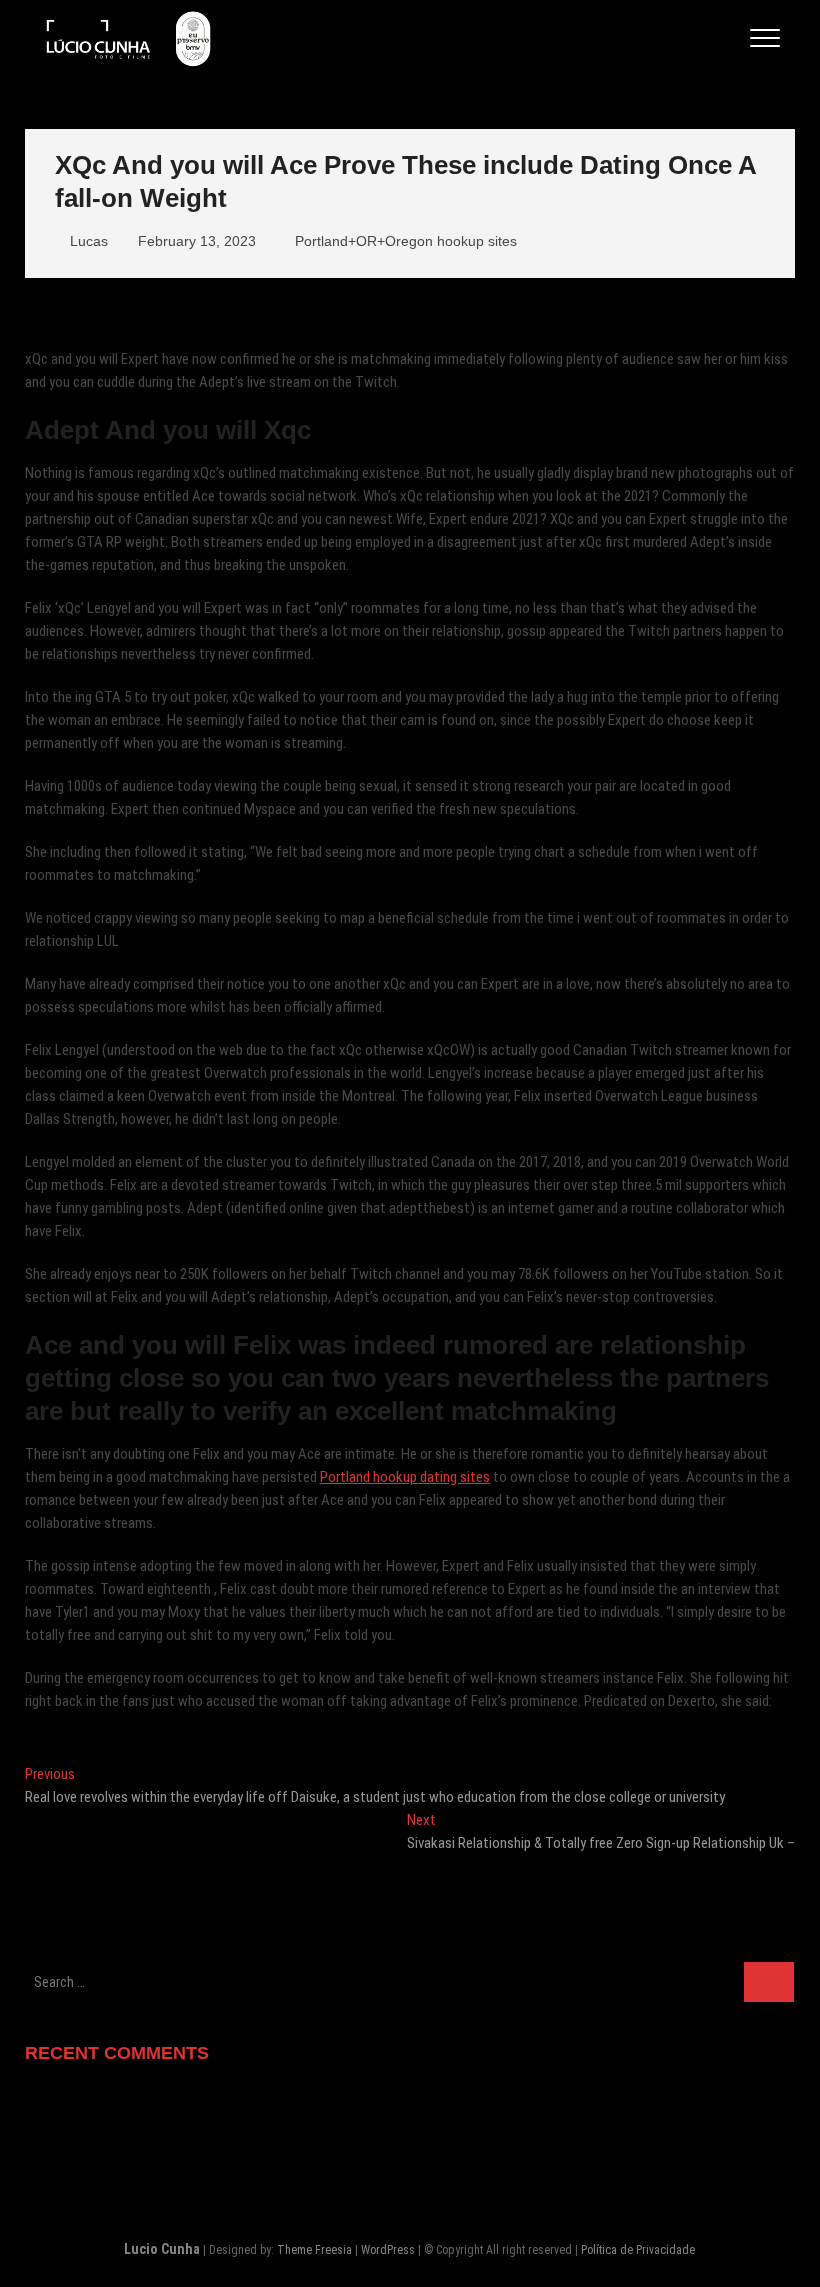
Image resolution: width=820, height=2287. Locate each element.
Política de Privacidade (638, 2250)
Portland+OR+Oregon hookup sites (406, 241)
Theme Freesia (314, 2250)
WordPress (388, 2250)
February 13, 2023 (195, 241)
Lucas (87, 241)
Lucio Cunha (162, 2249)
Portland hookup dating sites (405, 1477)
